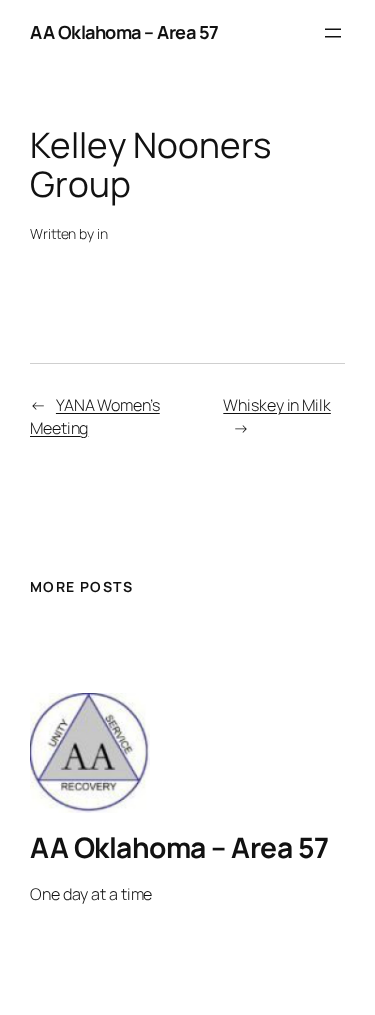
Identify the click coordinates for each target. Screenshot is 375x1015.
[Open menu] (333, 33)
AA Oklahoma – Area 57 (124, 32)
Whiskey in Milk (277, 405)
